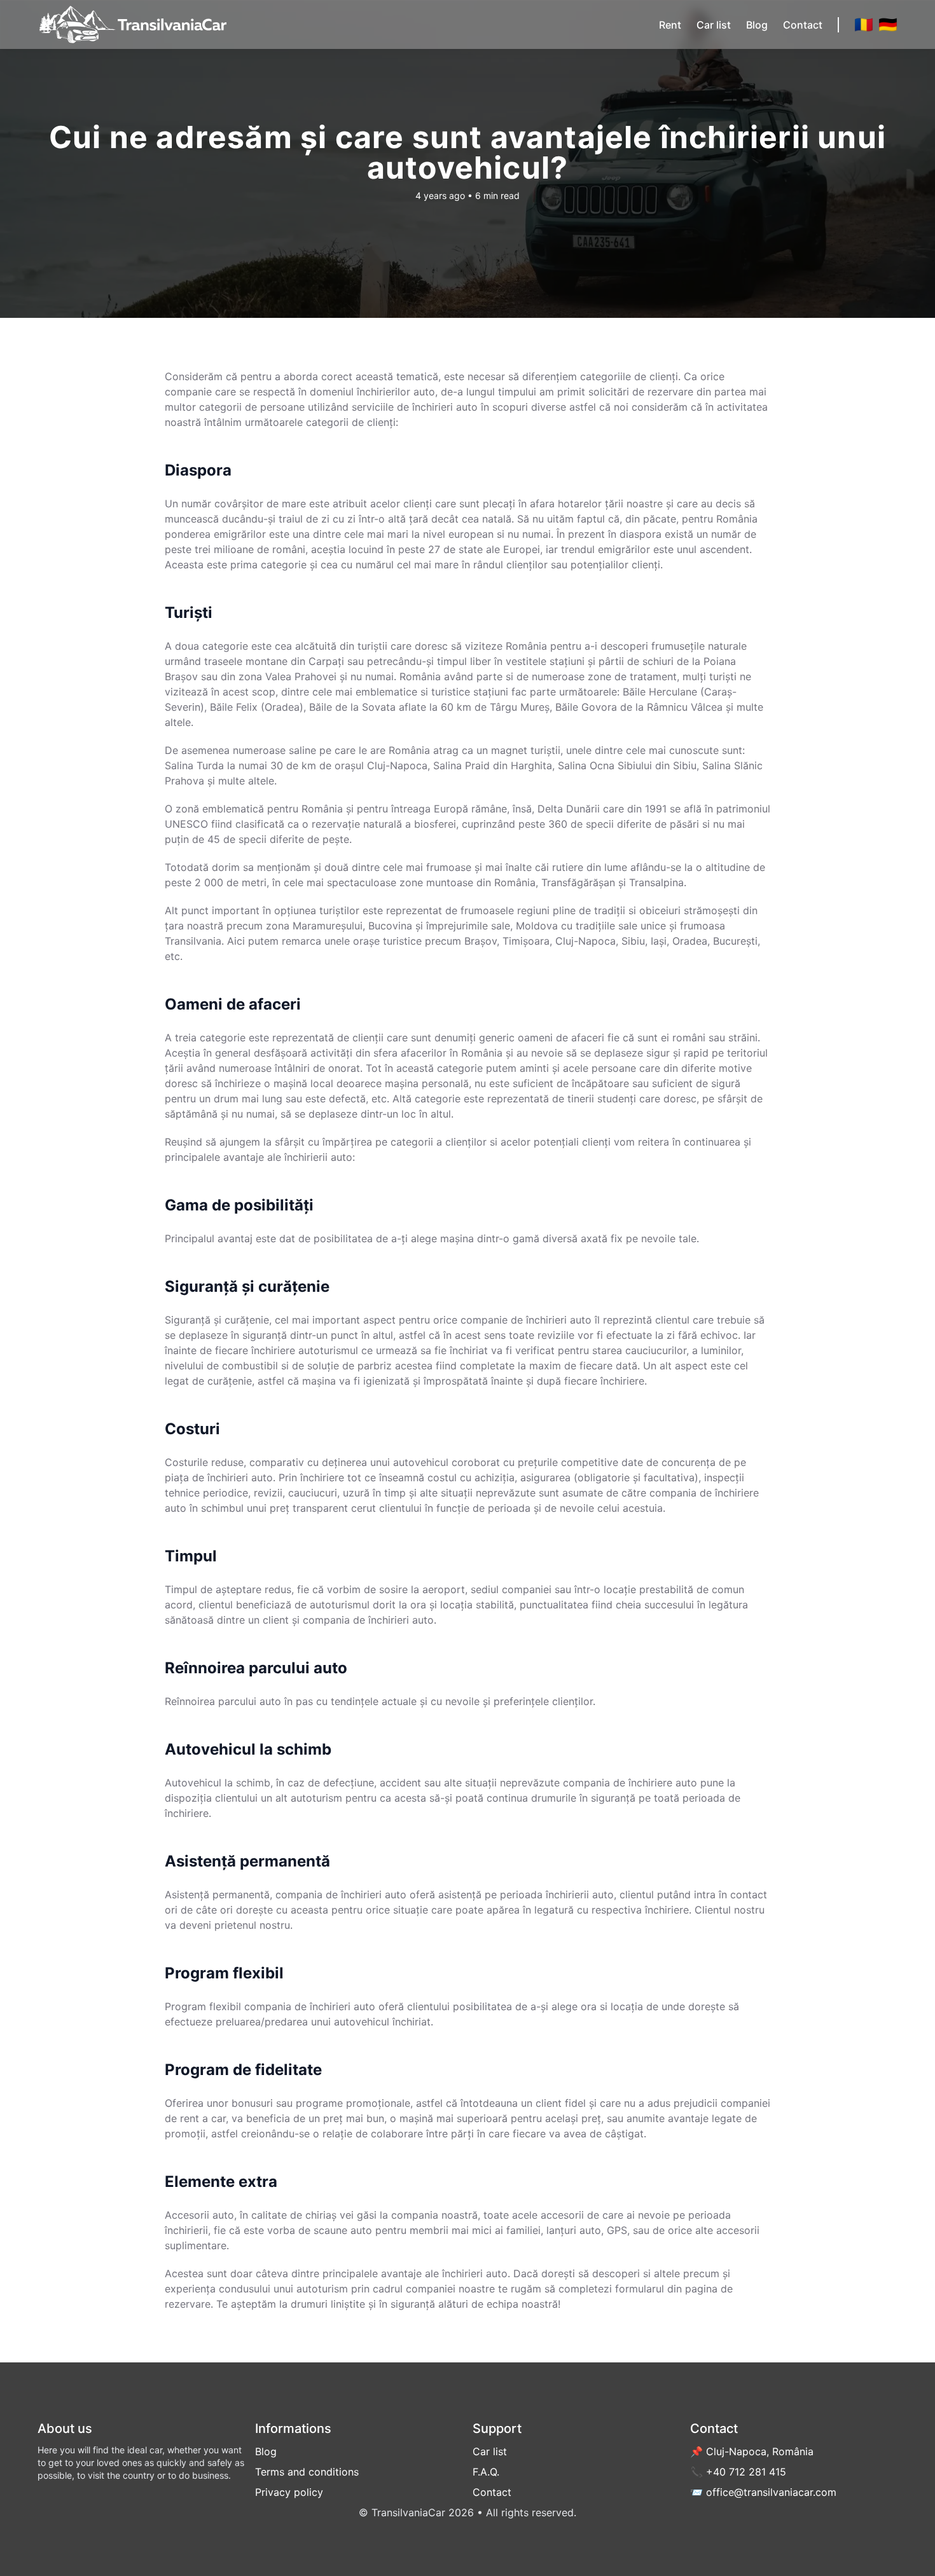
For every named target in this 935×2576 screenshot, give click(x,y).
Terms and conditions (307, 2472)
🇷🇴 (864, 24)
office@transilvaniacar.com (771, 2492)
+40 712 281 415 (746, 2472)
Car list (714, 25)
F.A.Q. (486, 2472)
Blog (757, 25)
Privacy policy (289, 2492)
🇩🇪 (888, 24)
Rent (670, 25)
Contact (803, 25)
